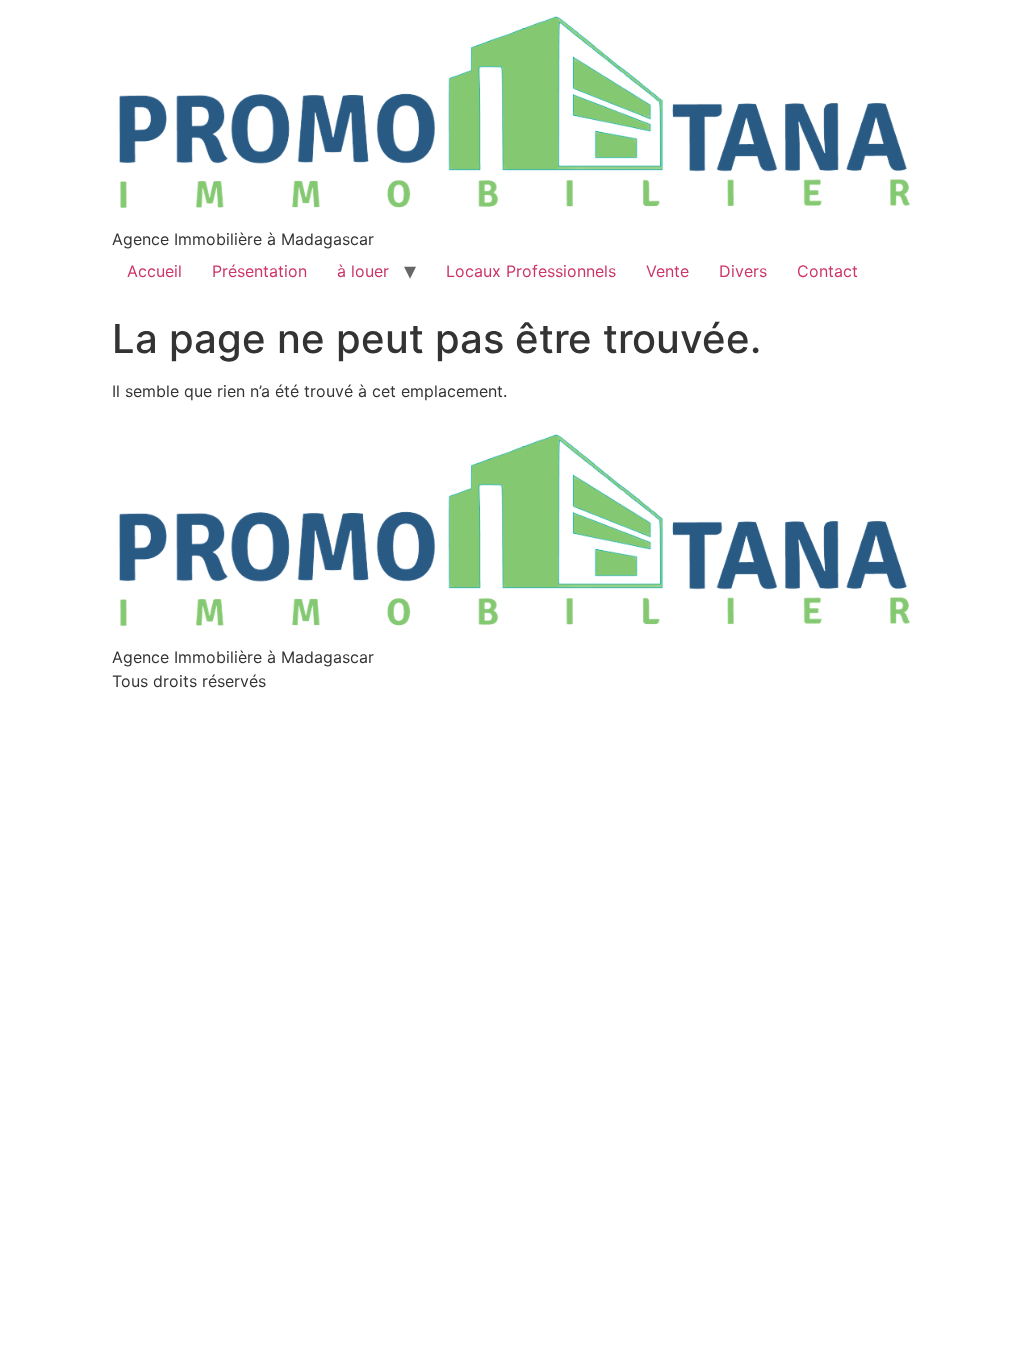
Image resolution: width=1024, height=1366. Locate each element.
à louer (363, 271)
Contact (827, 271)
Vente (667, 271)
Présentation (259, 271)
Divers (743, 271)
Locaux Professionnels (531, 271)
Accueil (154, 271)
